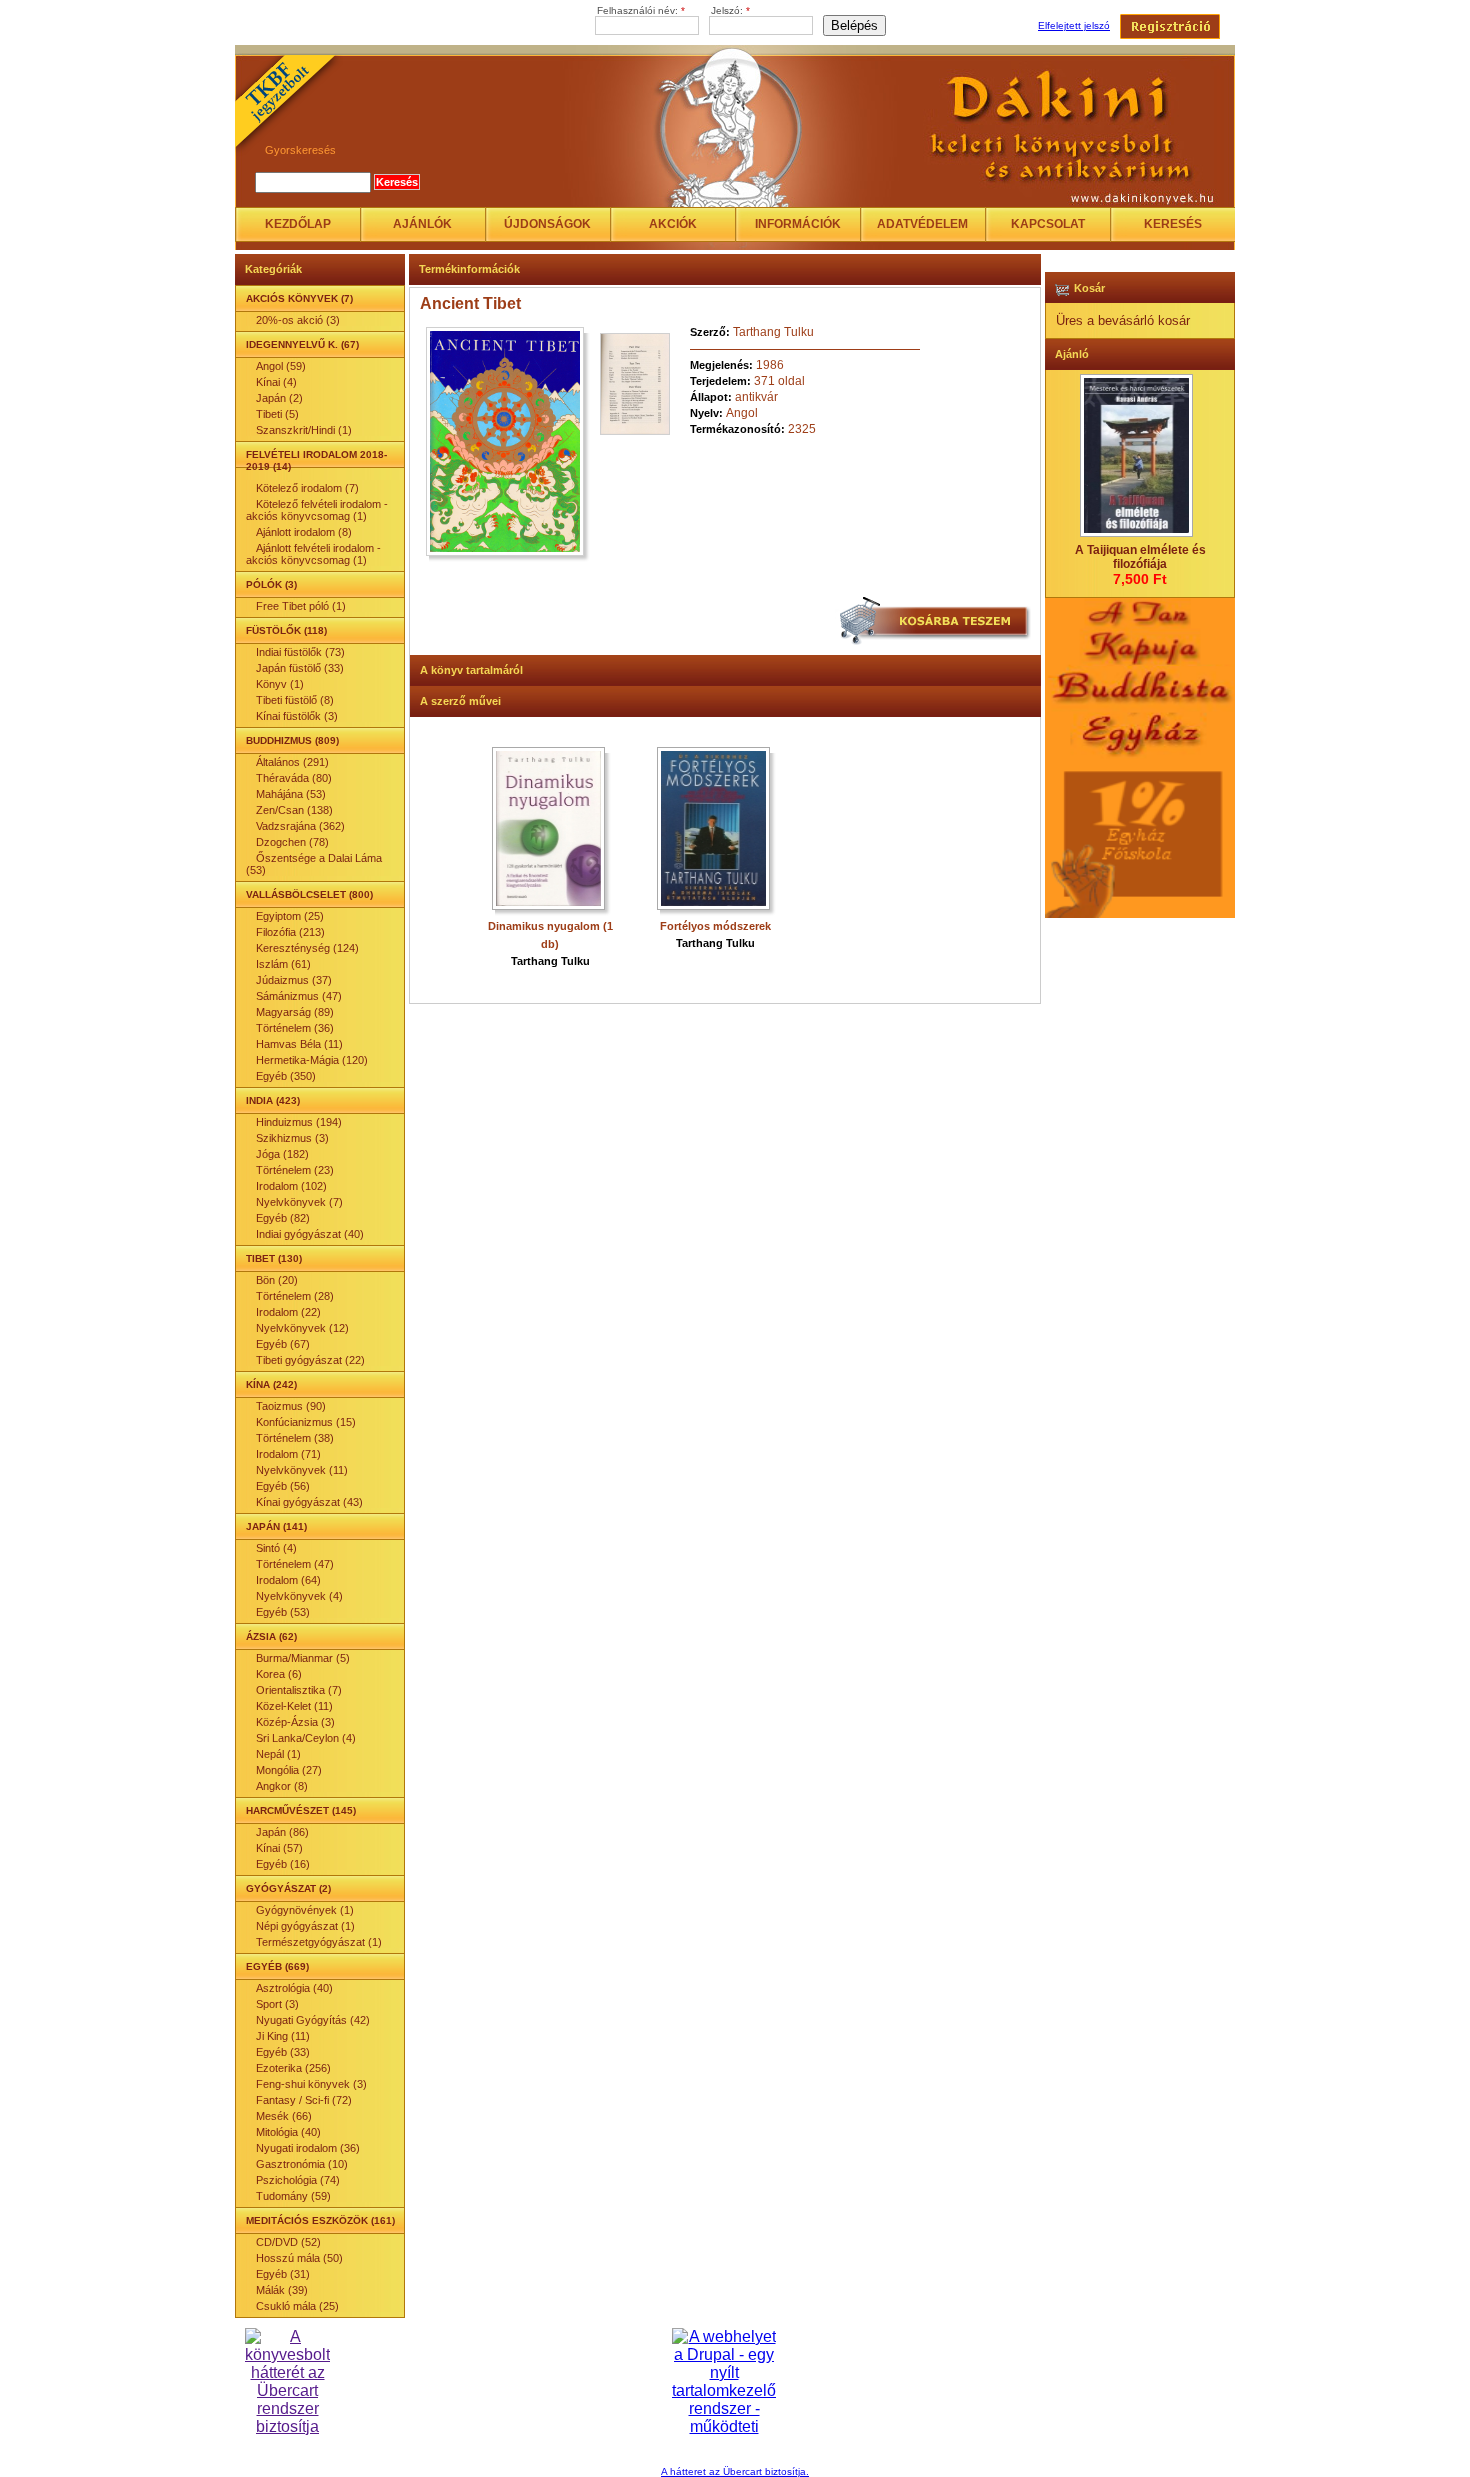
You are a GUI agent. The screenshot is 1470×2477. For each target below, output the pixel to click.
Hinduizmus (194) (299, 1122)
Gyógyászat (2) (288, 1888)
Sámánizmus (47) (299, 996)
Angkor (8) (282, 1786)
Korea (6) (279, 1674)
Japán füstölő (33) (300, 668)
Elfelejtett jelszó (1074, 25)
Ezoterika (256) (293, 2068)
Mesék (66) (284, 2116)
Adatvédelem (922, 224)
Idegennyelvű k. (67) (302, 344)
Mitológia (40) (288, 2132)
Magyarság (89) (295, 1012)
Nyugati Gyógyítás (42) (313, 2020)
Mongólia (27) (289, 1770)
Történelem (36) (295, 1028)
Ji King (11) (283, 2036)
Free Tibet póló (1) (301, 606)
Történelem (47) (295, 1564)
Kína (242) (271, 1384)
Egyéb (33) (283, 2052)
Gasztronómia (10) (302, 2164)
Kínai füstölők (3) (297, 716)
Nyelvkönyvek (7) (299, 1202)
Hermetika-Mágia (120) (312, 1060)
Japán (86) (282, 1832)
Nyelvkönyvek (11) (302, 1470)
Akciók (673, 224)
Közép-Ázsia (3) (295, 1722)
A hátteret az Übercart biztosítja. (735, 2471)
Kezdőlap (298, 224)
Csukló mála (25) (297, 2306)
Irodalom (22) (288, 1312)
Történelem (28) (295, 1296)
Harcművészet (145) (301, 1810)
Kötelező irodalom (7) (307, 488)
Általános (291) (292, 762)
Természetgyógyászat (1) (319, 1942)
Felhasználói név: (641, 10)
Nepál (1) (278, 1754)
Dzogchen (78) (292, 842)
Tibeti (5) (277, 414)
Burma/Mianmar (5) (303, 1658)
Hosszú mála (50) (299, 2258)
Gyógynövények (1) (305, 1910)
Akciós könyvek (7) (299, 298)
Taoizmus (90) (291, 1406)
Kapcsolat (1048, 224)
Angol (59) (281, 366)
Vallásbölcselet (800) (309, 894)
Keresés (1173, 224)
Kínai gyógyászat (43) (309, 1502)
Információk (798, 224)
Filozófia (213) (290, 932)
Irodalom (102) (291, 1186)
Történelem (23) (295, 1170)
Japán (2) (279, 398)
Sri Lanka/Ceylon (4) (306, 1738)
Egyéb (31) (283, 2274)
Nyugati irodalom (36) (308, 2148)
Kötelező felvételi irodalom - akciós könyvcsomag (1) (317, 510)
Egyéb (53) (283, 1612)
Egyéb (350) (286, 1076)
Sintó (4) (276, 1548)
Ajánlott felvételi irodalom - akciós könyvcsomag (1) (313, 554)
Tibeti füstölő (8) (295, 700)
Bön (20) (277, 1280)
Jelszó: (730, 10)
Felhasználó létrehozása (1170, 26)
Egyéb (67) (283, 1344)
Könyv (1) (280, 684)
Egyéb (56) (283, 1486)
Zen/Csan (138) (294, 810)
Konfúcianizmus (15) (306, 1422)
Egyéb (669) (277, 1966)
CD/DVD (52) (288, 2242)
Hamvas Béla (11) (299, 1044)
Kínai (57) (279, 1848)
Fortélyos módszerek (715, 926)
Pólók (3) (271, 584)
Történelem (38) (295, 1438)
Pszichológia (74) (298, 2180)
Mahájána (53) (291, 794)
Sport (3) (277, 2004)
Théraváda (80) (294, 778)
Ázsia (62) (271, 1636)
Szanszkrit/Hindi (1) (304, 430)
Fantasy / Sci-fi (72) (304, 2100)
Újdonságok (547, 224)
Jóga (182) (282, 1154)
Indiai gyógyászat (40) (310, 1234)
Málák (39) (282, 2290)
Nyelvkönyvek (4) (299, 1596)
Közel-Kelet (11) (294, 1706)
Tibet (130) (274, 1258)
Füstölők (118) (286, 630)
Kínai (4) (276, 382)
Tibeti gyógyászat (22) (310, 1360)
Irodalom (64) (288, 1580)
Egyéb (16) (283, 1864)
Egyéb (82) (283, 1218)
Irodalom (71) (288, 1454)
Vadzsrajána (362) (300, 826)
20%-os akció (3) (298, 320)
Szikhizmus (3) (292, 1138)
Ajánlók (422, 224)
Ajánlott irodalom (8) (304, 532)
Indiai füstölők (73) (300, 652)
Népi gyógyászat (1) (305, 1926)
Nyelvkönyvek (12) (302, 1328)
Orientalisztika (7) (299, 1690)
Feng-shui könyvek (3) (311, 2084)
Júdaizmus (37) (294, 980)
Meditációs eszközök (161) (320, 2220)
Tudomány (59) (293, 2196)
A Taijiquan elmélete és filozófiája (1140, 557)
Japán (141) (276, 1526)
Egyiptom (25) (290, 916)
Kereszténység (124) (307, 948)
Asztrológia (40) (294, 1988)
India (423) (273, 1100)
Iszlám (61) (283, 964)
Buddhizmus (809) (292, 740)
